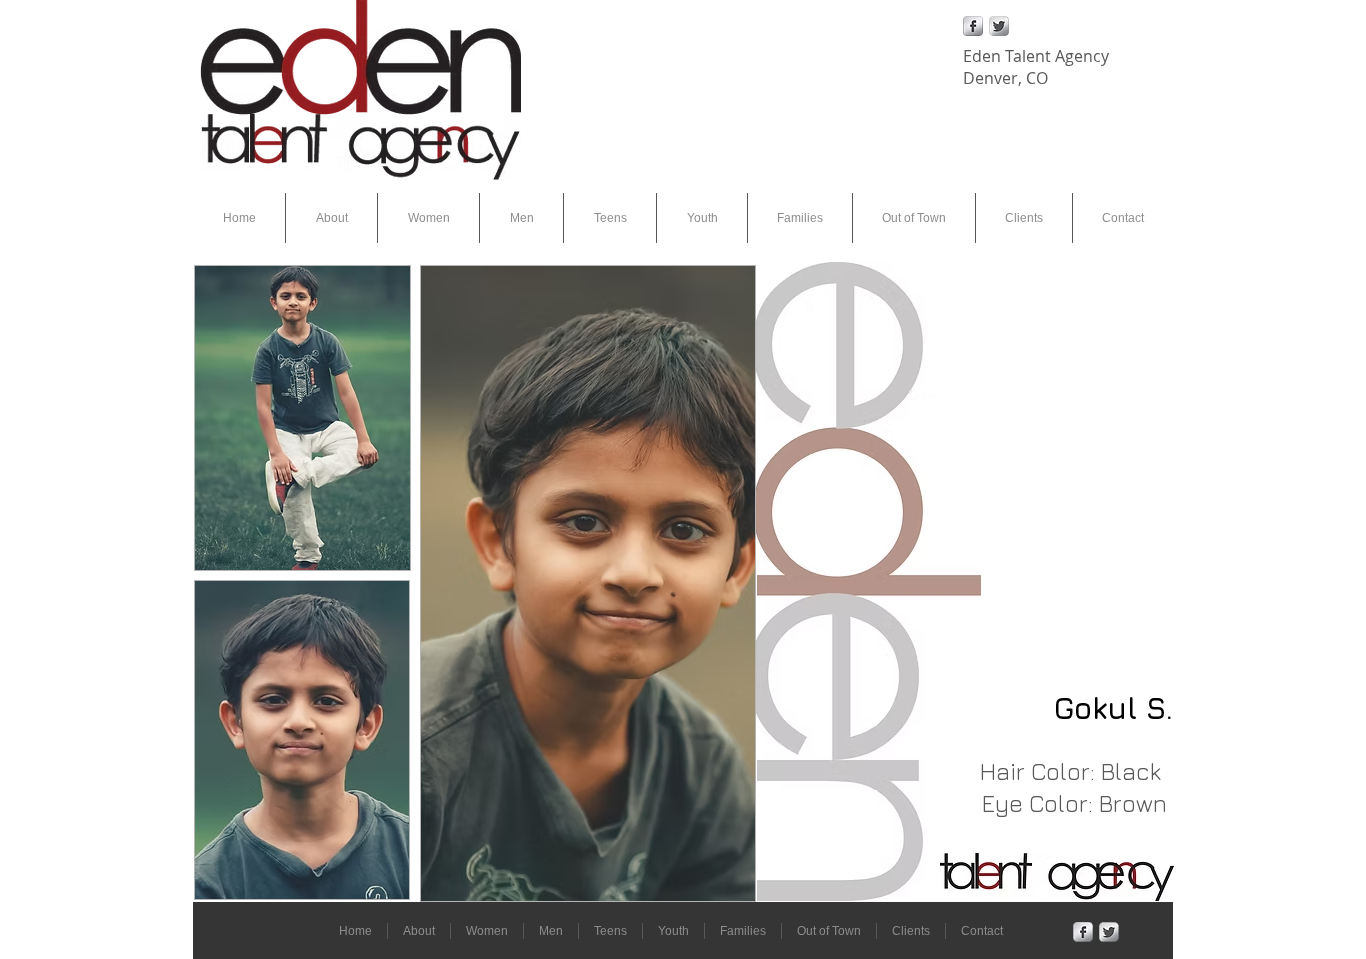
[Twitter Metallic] (999, 26)
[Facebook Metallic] (973, 26)
